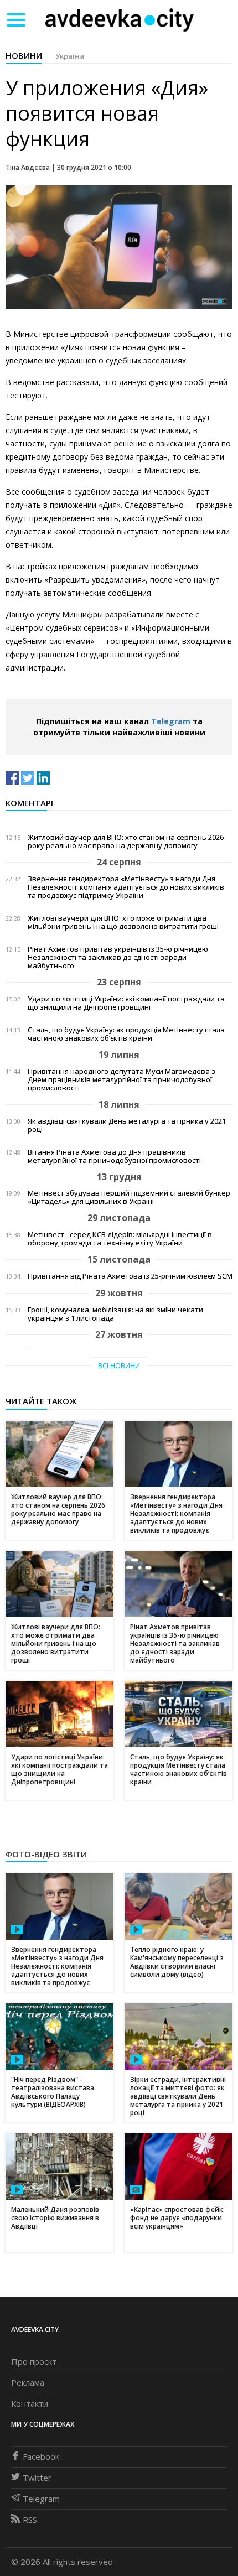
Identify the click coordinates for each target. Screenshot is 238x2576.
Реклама (28, 2382)
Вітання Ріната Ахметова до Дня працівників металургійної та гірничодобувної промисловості (114, 1156)
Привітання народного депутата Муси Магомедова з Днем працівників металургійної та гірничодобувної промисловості (121, 1080)
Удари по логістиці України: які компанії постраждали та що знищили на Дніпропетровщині (126, 1003)
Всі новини (119, 1366)
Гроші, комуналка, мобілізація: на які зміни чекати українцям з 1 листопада (115, 1314)
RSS (30, 2520)
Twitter (37, 2478)
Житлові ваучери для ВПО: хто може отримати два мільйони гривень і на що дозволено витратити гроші (123, 922)
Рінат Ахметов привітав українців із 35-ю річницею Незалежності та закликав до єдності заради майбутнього (118, 957)
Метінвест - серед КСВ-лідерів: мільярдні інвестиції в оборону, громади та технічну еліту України (120, 1239)
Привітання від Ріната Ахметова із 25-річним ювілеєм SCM (130, 1276)
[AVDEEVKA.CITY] (120, 20)
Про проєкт (34, 2361)
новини (24, 55)
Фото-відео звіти (46, 1854)
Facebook (41, 2456)
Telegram (171, 721)
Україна (70, 56)
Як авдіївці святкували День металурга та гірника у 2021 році (127, 1125)
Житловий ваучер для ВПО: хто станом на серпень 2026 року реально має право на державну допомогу (126, 842)
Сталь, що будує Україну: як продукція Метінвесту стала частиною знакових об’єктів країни (126, 1034)
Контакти (30, 2403)
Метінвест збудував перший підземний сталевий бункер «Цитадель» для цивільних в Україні (129, 1197)
